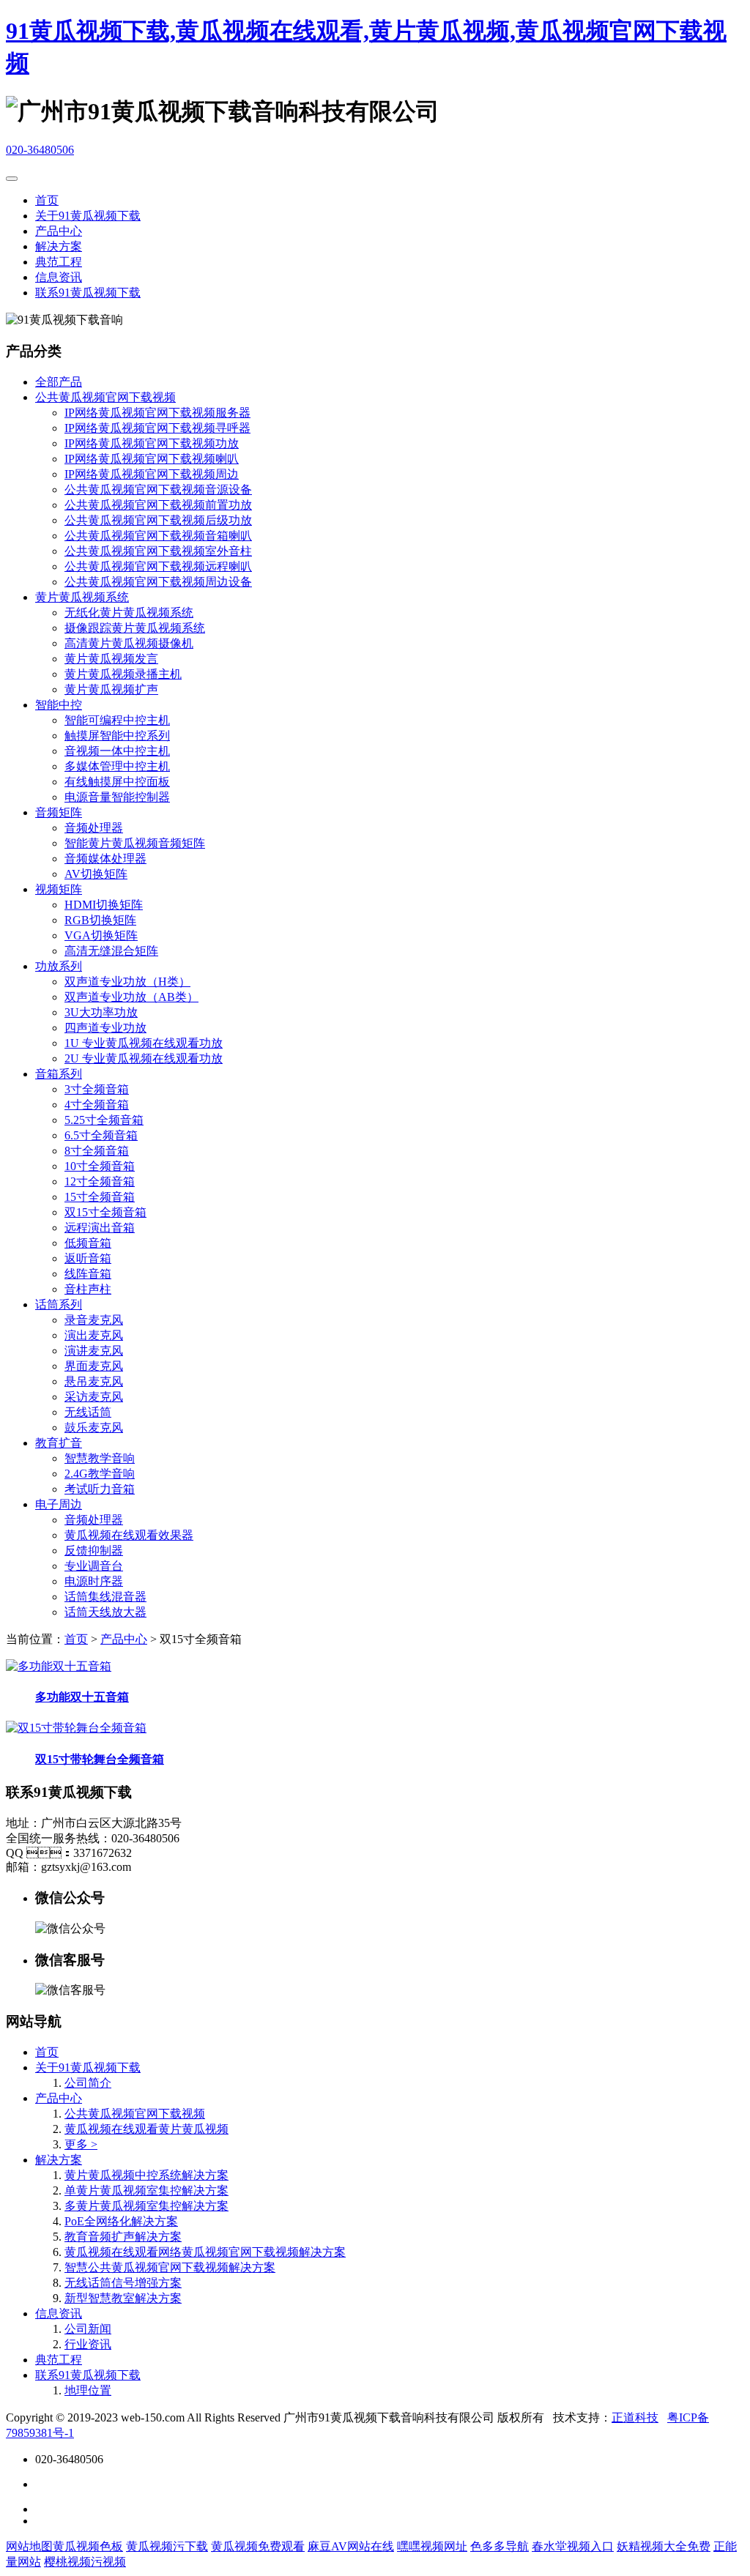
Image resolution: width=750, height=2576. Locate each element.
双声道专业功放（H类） (127, 982)
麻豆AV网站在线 (351, 2546)
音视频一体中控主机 (117, 751)
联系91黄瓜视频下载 (88, 293)
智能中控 (59, 705)
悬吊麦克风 (94, 1381)
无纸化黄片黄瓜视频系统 (129, 613)
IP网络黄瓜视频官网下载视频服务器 (157, 413)
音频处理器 (94, 828)
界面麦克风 (94, 1366)
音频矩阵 (59, 812)
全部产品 (59, 382)
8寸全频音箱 (97, 1151)
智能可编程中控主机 (117, 720)
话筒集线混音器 (105, 1597)
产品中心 (59, 231)
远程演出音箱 (100, 1228)
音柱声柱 (88, 1289)
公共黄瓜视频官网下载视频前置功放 (158, 505)
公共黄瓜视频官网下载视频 (105, 397)
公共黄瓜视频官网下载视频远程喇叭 (158, 566)
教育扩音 (59, 1443)
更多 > (81, 2144)
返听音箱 (88, 1258)
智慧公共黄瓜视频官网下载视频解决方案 (170, 2267)
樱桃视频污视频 (85, 2562)
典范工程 (59, 262)
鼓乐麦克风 (94, 1427)
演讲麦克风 (94, 1351)
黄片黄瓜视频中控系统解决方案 (146, 2175)
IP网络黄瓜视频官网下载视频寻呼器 (157, 428)
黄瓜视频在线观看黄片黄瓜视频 (146, 2129)
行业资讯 (88, 2344)
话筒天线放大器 (105, 1612)
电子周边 (59, 1504)
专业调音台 (94, 1566)
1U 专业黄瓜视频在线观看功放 (144, 1043)
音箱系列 (59, 1074)
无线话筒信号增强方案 (123, 2283)
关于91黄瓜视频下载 (88, 216)
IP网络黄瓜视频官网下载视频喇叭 (152, 459)
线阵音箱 (88, 1274)
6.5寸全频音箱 (101, 1135)
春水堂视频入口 (573, 2546)
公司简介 (88, 2083)
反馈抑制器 (94, 1551)
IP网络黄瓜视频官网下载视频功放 (152, 443)
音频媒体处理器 (105, 859)
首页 (47, 200)
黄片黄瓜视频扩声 (111, 689)
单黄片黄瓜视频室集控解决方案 (146, 2190)
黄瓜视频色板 (88, 2546)
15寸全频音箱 (100, 1197)
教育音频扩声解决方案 (123, 2237)
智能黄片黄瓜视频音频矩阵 (135, 843)
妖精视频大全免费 (664, 2546)
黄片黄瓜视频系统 (82, 597)
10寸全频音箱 (100, 1166)
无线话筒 (88, 1412)
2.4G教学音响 (100, 1474)
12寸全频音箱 (100, 1181)
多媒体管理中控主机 (117, 766)
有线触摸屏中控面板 (117, 782)
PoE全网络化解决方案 (121, 2221)
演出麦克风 (94, 1335)
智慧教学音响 (100, 1458)
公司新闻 (88, 2329)
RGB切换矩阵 (100, 920)
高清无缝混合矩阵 (111, 951)
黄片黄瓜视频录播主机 (123, 674)
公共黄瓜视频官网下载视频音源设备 (158, 489)
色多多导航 (500, 2546)
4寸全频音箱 (97, 1105)
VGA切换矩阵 (101, 935)
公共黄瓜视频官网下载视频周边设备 (158, 582)
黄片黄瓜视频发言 (111, 659)
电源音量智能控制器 (117, 797)
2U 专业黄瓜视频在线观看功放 (144, 1058)
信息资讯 (59, 277)
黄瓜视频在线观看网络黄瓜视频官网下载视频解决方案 (205, 2252)
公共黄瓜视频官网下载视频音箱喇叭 (158, 536)
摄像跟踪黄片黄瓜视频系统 (135, 628)
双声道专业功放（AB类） (131, 997)
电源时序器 (94, 1581)
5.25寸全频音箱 (104, 1120)
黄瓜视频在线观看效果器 (129, 1535)
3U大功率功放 (101, 1012)
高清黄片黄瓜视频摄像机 (129, 643)
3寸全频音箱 (97, 1089)
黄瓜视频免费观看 (258, 2546)
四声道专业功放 (105, 1028)
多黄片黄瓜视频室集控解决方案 (146, 2206)
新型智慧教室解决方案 (123, 2298)
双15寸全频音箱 (105, 1212)
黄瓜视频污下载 (167, 2546)
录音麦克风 (94, 1320)
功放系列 (59, 966)
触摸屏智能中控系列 (117, 736)
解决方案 (59, 246)
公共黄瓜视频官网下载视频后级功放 (158, 520)
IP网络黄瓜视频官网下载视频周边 (152, 474)
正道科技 (635, 2417)
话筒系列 (59, 1304)
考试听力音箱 (100, 1489)
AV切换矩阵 (96, 874)
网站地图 (29, 2546)
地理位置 (88, 2390)
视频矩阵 (59, 889)
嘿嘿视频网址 (432, 2546)
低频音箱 (88, 1243)
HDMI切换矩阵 (104, 905)
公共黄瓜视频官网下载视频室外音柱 (158, 551)
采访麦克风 (94, 1397)
